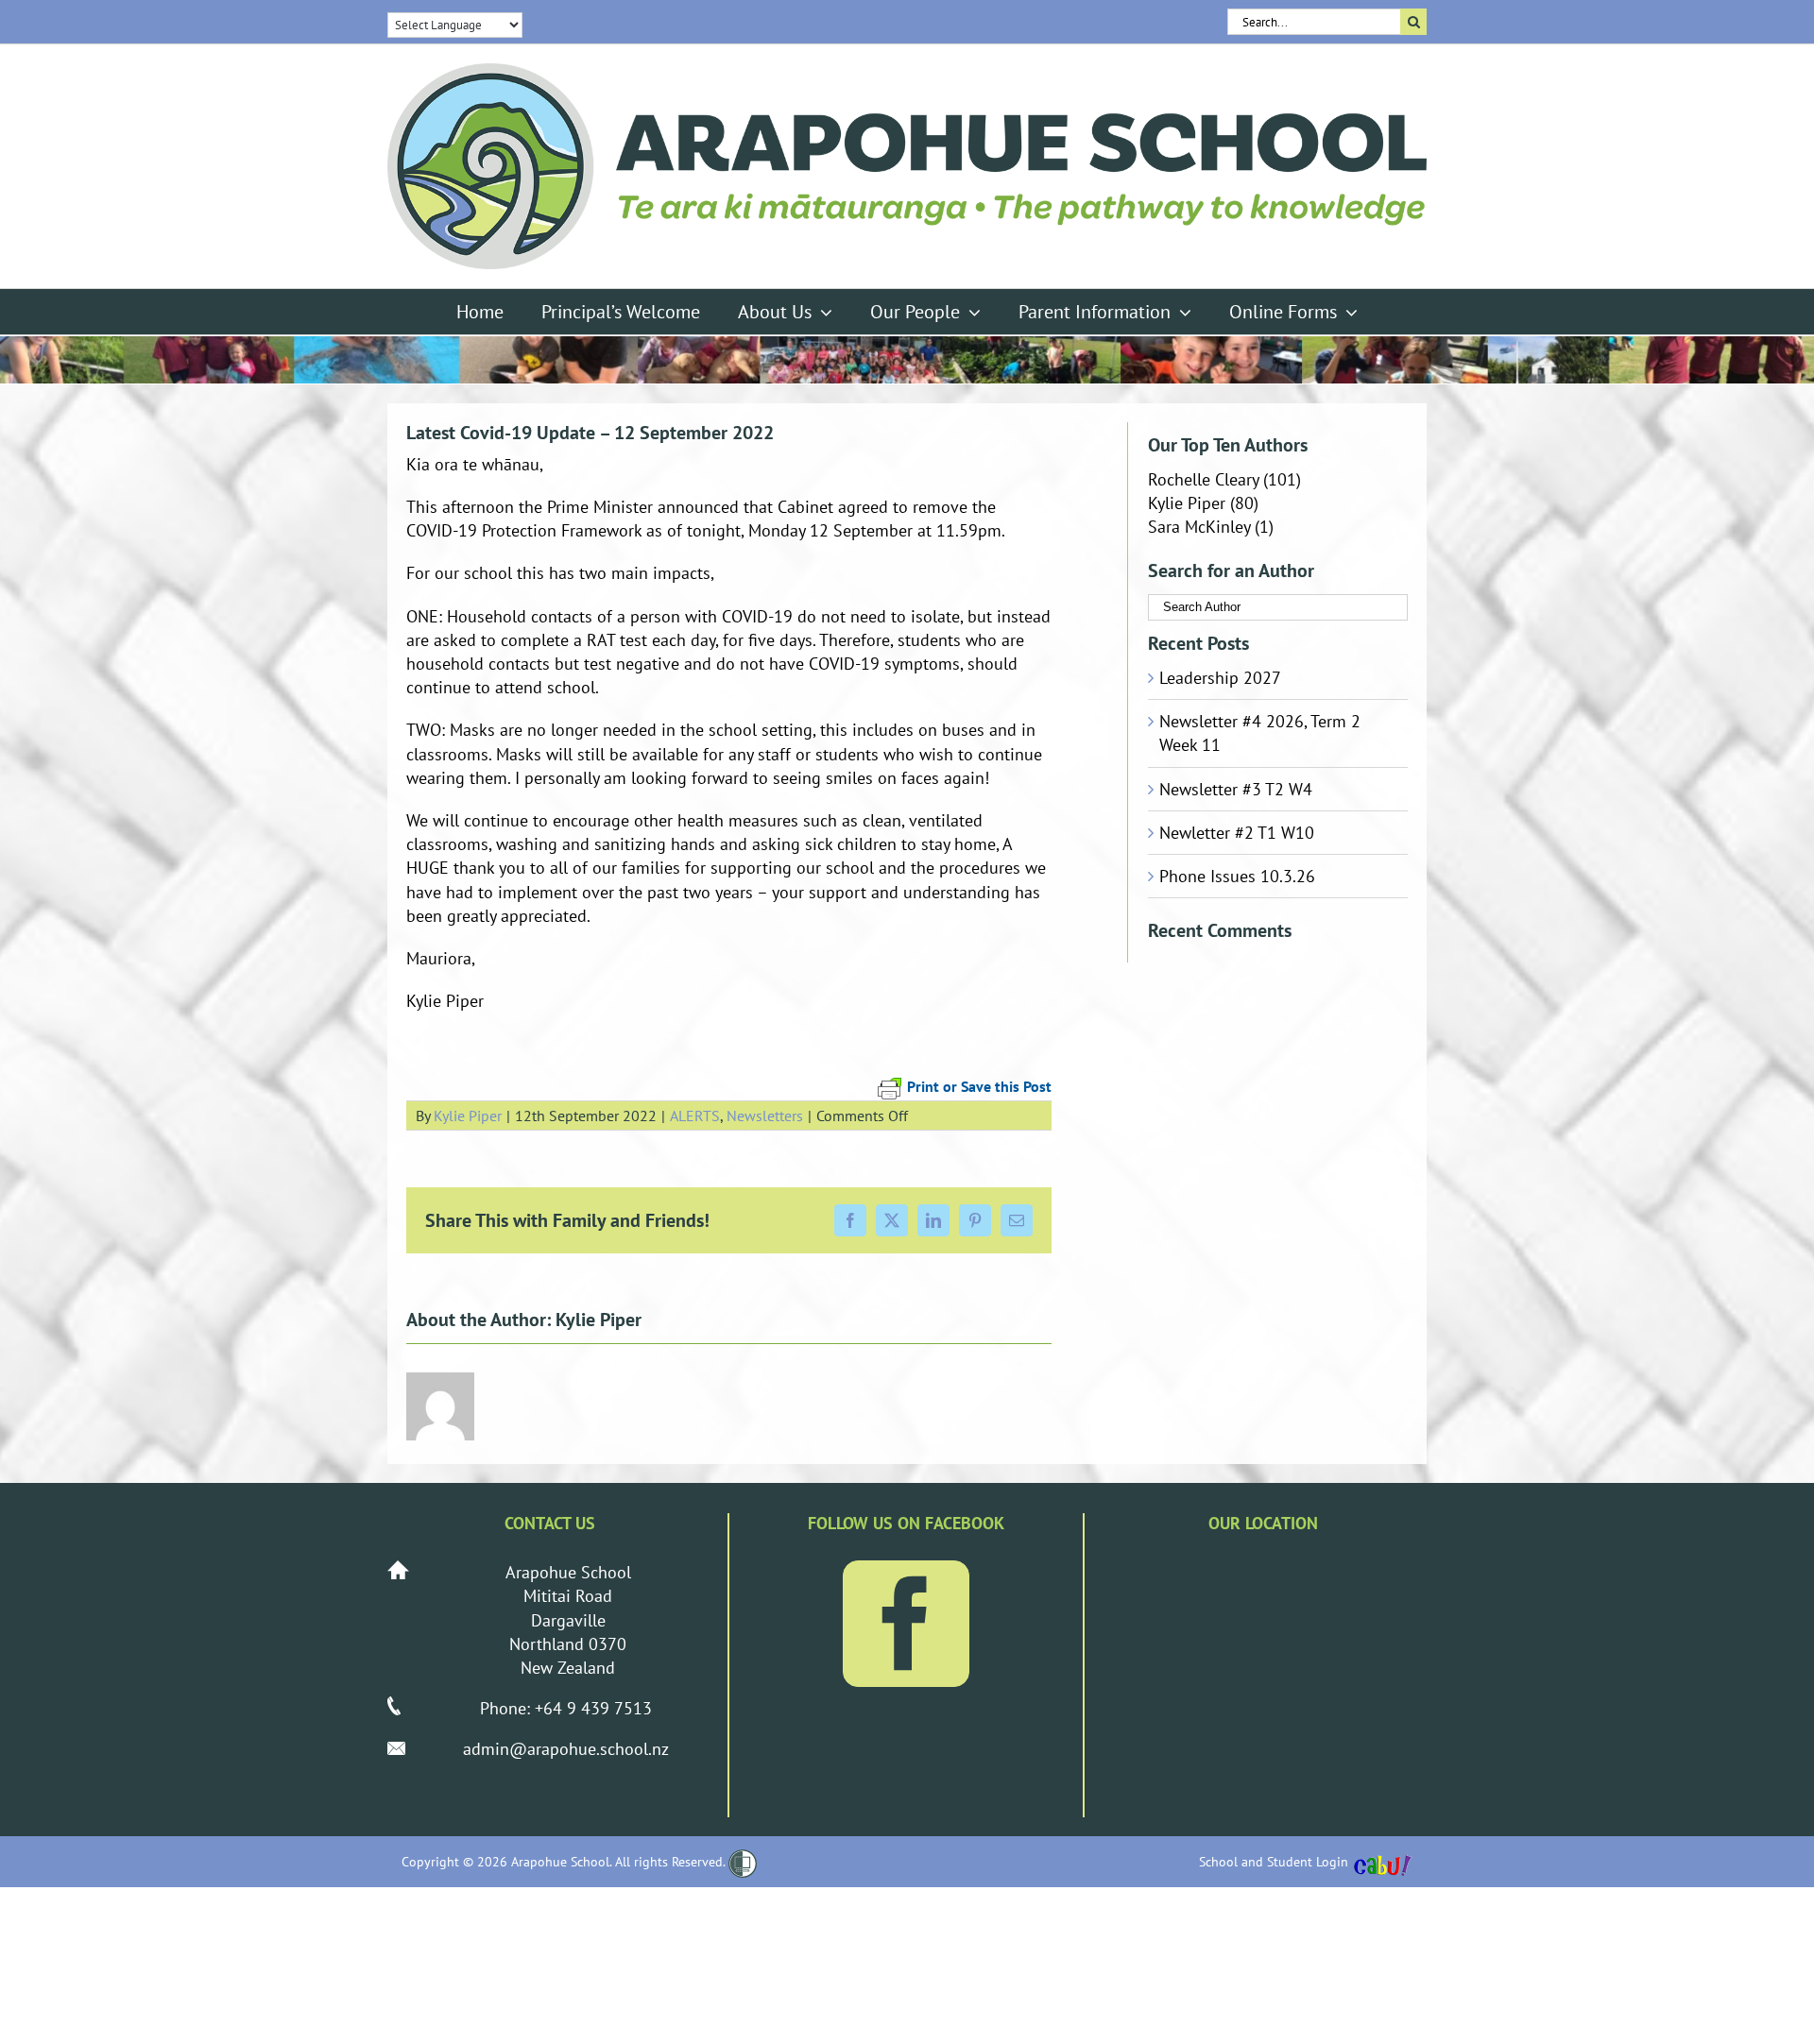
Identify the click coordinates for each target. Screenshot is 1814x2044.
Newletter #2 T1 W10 (1237, 833)
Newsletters (765, 1116)
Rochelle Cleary (1203, 479)
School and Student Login (1274, 1862)
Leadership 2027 (1220, 678)
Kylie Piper (468, 1116)
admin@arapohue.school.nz (566, 1749)
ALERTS (695, 1116)
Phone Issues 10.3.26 (1237, 876)
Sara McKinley (1199, 527)
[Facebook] (906, 1624)
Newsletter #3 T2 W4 (1236, 789)
